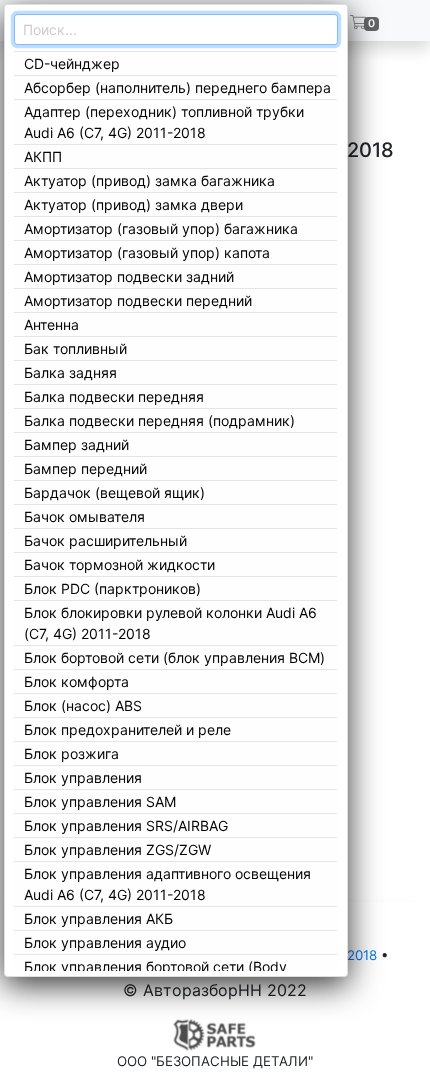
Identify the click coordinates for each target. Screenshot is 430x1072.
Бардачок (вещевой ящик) (114, 492)
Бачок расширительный (105, 540)
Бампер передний (85, 468)
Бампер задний (76, 444)
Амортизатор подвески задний (129, 276)
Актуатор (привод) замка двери (133, 204)
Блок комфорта (76, 681)
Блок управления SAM (100, 801)
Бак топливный (75, 348)
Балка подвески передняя (114, 396)
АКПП (43, 156)
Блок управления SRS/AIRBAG (126, 825)
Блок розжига (71, 753)
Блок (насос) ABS (83, 705)
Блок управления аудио (105, 942)
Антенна (51, 324)
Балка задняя (70, 372)
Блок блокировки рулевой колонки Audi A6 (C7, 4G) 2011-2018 (170, 623)
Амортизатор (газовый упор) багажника (161, 228)
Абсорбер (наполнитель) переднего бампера (177, 87)
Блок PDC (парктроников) (112, 588)
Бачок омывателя (84, 516)
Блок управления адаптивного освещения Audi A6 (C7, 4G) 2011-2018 (167, 884)
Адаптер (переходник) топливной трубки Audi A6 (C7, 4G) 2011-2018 (164, 122)
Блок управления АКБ (98, 918)
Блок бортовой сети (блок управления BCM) (174, 657)
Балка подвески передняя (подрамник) (159, 420)
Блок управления (83, 777)
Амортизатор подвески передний (138, 300)
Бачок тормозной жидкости (119, 564)
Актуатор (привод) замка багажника (149, 180)
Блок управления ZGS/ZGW (117, 849)
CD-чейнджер (72, 63)
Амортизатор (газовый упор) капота (147, 252)
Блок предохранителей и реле (127, 729)
